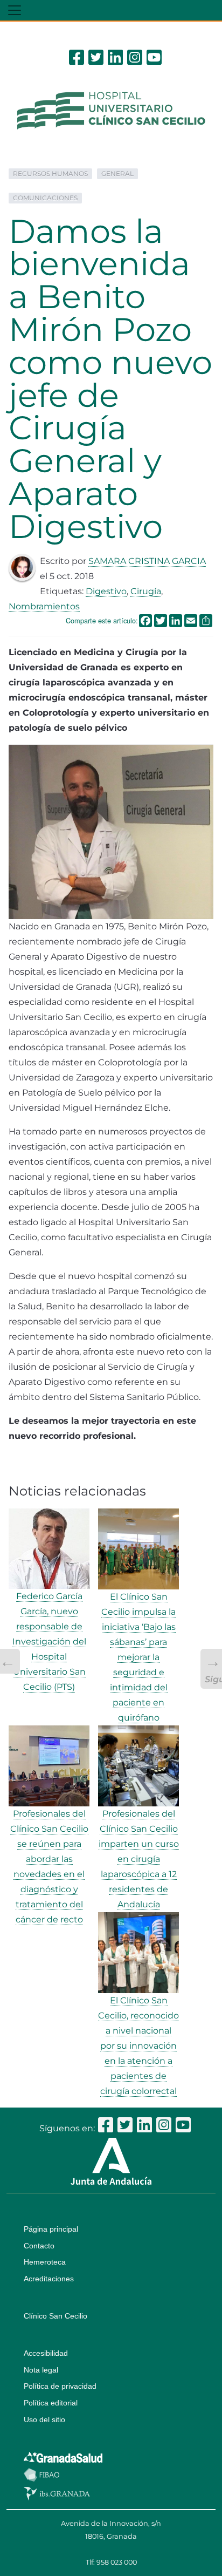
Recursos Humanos (50, 174)
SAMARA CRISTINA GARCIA (147, 561)
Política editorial (51, 2403)
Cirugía (146, 591)
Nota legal (41, 2370)
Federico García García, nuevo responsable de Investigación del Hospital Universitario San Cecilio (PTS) (49, 1642)
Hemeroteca (45, 2262)
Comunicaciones (45, 198)
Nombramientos (44, 606)
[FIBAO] (41, 2474)
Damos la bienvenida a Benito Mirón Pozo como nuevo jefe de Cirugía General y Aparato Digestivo (110, 379)
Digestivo (106, 591)
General (117, 174)
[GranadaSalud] (63, 2457)
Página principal (51, 2229)
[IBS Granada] (57, 2493)
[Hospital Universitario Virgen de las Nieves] (111, 110)
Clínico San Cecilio (55, 2316)
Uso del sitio (44, 2419)
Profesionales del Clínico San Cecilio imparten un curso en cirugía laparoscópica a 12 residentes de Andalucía (139, 1859)
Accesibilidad (46, 2353)
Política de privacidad (60, 2386)
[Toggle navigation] (15, 10)
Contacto (39, 2246)
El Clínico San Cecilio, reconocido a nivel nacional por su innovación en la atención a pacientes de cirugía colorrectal (138, 2046)
